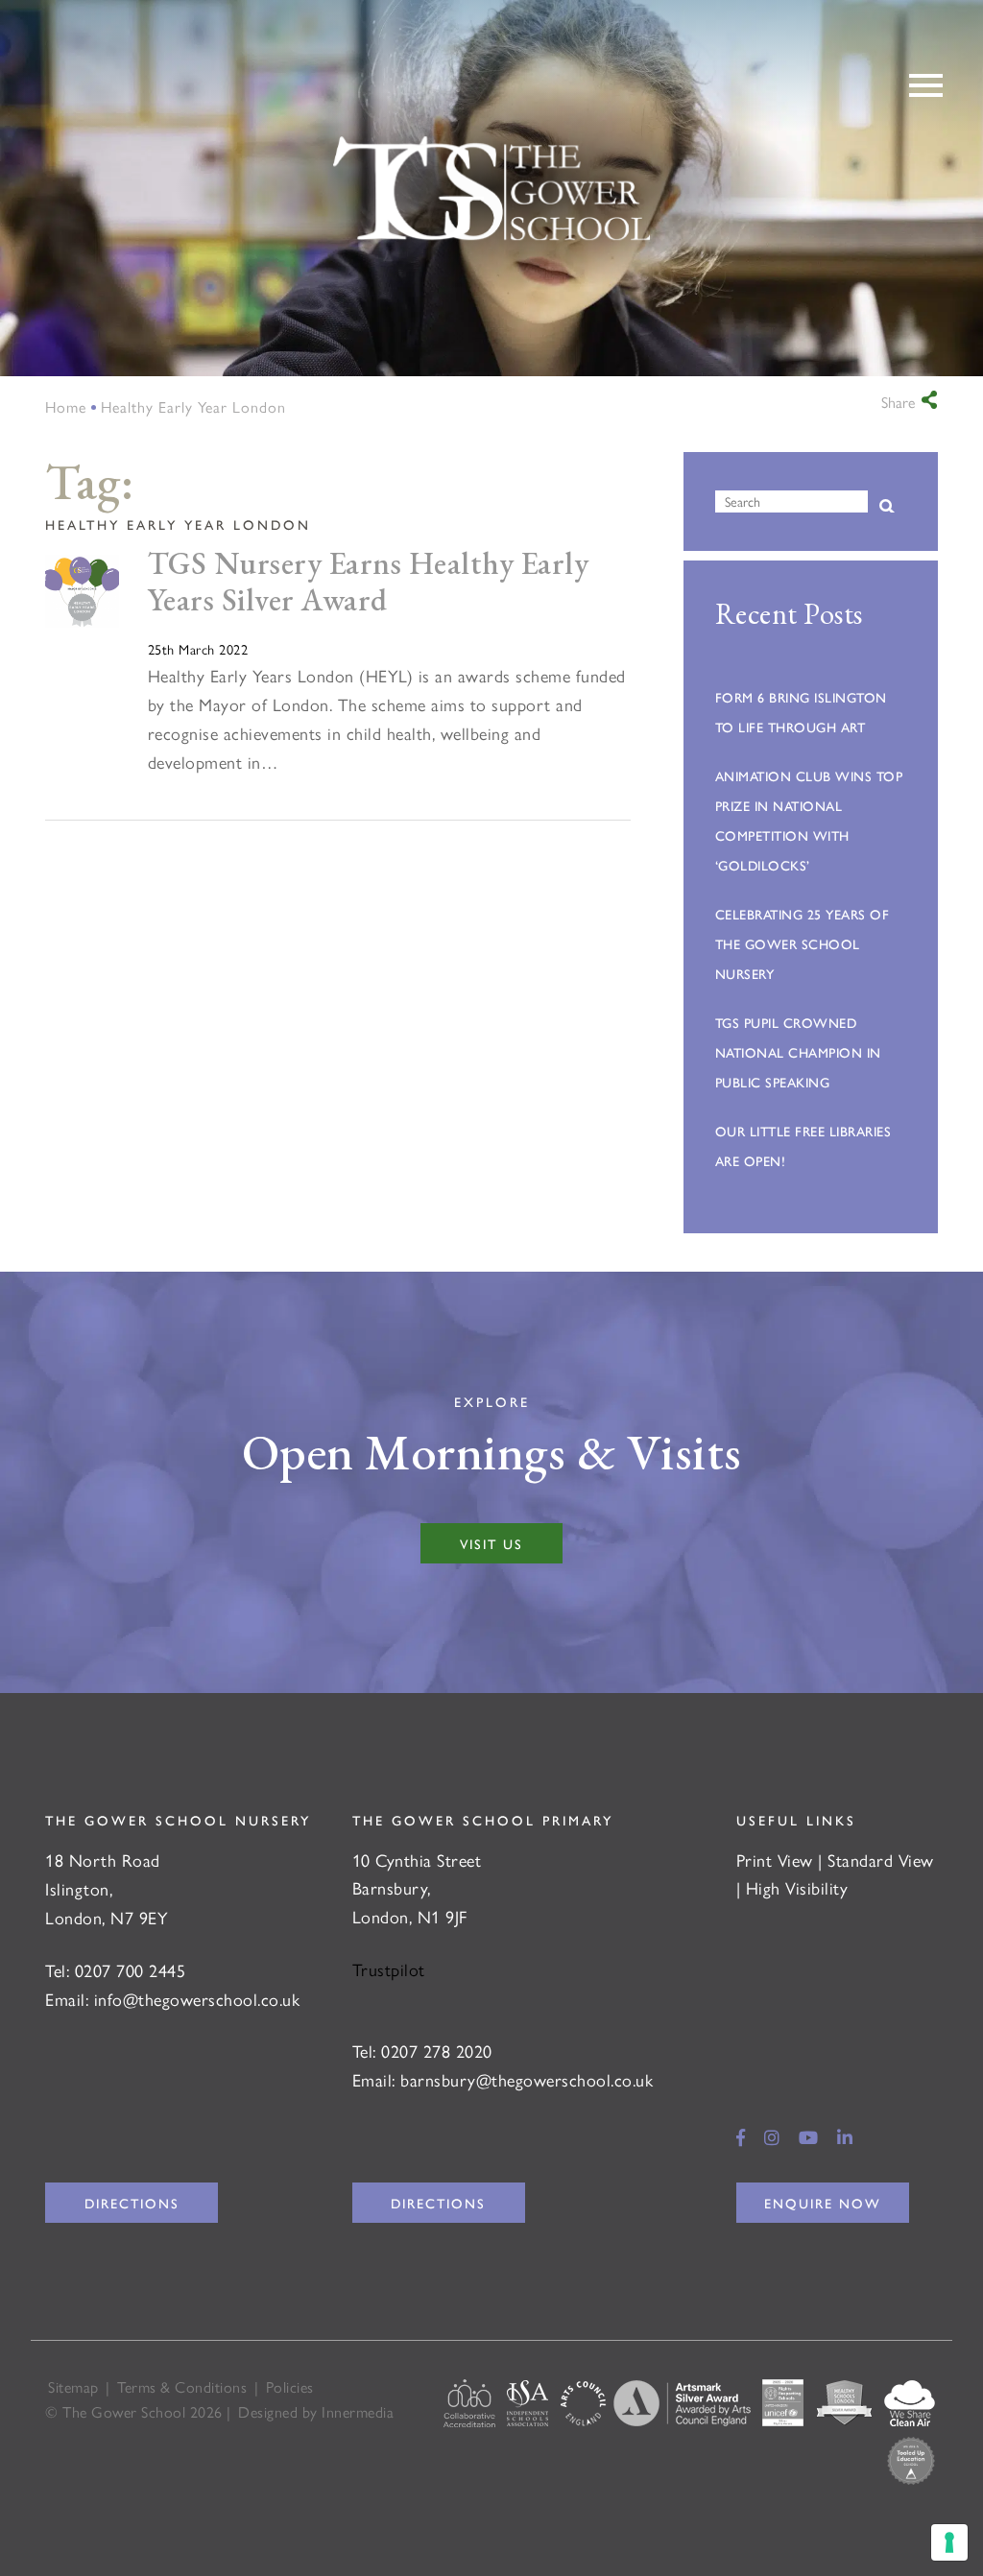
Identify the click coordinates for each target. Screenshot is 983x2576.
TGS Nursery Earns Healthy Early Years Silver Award (369, 582)
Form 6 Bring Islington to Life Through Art (801, 712)
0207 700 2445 (131, 1970)
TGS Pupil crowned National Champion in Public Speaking (798, 1052)
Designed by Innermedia (316, 2411)
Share (898, 402)
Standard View (881, 1860)
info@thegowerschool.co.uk (197, 1999)
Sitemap (73, 2386)
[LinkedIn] (845, 2137)
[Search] (887, 507)
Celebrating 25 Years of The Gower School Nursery (803, 943)
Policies (290, 2386)
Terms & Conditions (182, 2386)
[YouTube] (809, 2137)
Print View (775, 1860)
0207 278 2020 (437, 2051)
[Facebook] (741, 2137)
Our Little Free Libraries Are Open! (803, 1145)
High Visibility (797, 1887)
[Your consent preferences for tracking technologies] (949, 2542)
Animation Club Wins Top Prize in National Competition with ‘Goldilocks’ (809, 820)
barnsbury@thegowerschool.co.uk (527, 2079)
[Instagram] (772, 2137)
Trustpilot (389, 1969)
